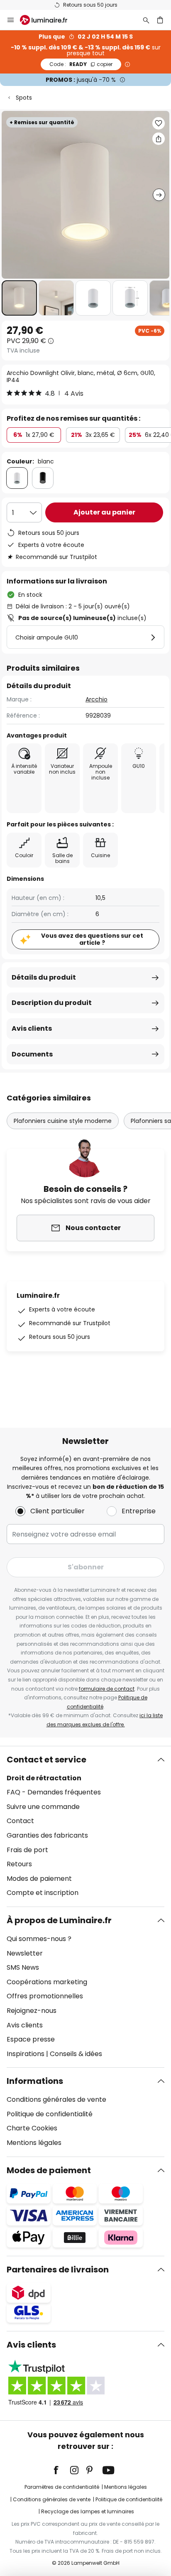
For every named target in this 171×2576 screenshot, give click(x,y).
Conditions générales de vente (56, 2099)
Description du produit (52, 1003)
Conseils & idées (76, 2054)
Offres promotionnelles (45, 1996)
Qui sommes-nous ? (39, 1939)
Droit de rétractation (44, 1778)
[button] (19, 298)
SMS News (23, 1967)
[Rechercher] (146, 20)
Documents (32, 1054)
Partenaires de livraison (58, 2270)
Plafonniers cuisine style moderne (63, 1121)
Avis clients (32, 1028)
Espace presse (31, 2039)
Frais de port (27, 1850)
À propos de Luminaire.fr (59, 1920)
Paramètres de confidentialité (62, 2487)
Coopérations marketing (47, 1982)
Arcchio (96, 699)
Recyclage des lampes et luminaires (88, 2511)
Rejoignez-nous (32, 2011)
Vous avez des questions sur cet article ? (92, 939)
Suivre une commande (43, 1807)
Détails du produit (44, 977)
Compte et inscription (43, 1893)
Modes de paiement (39, 1879)
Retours (19, 1864)
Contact (20, 1821)
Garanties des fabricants (47, 1835)
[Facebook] (61, 2470)
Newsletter (25, 1953)
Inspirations (26, 2054)
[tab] (85, 1826)
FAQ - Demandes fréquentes (54, 1792)
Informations (35, 2081)
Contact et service (46, 1760)
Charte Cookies (32, 2128)
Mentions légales (34, 2143)
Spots (24, 98)
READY (81, 64)
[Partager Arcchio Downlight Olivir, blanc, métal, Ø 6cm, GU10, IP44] (159, 139)
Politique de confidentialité (50, 2114)
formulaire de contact (107, 1689)
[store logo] (49, 20)
